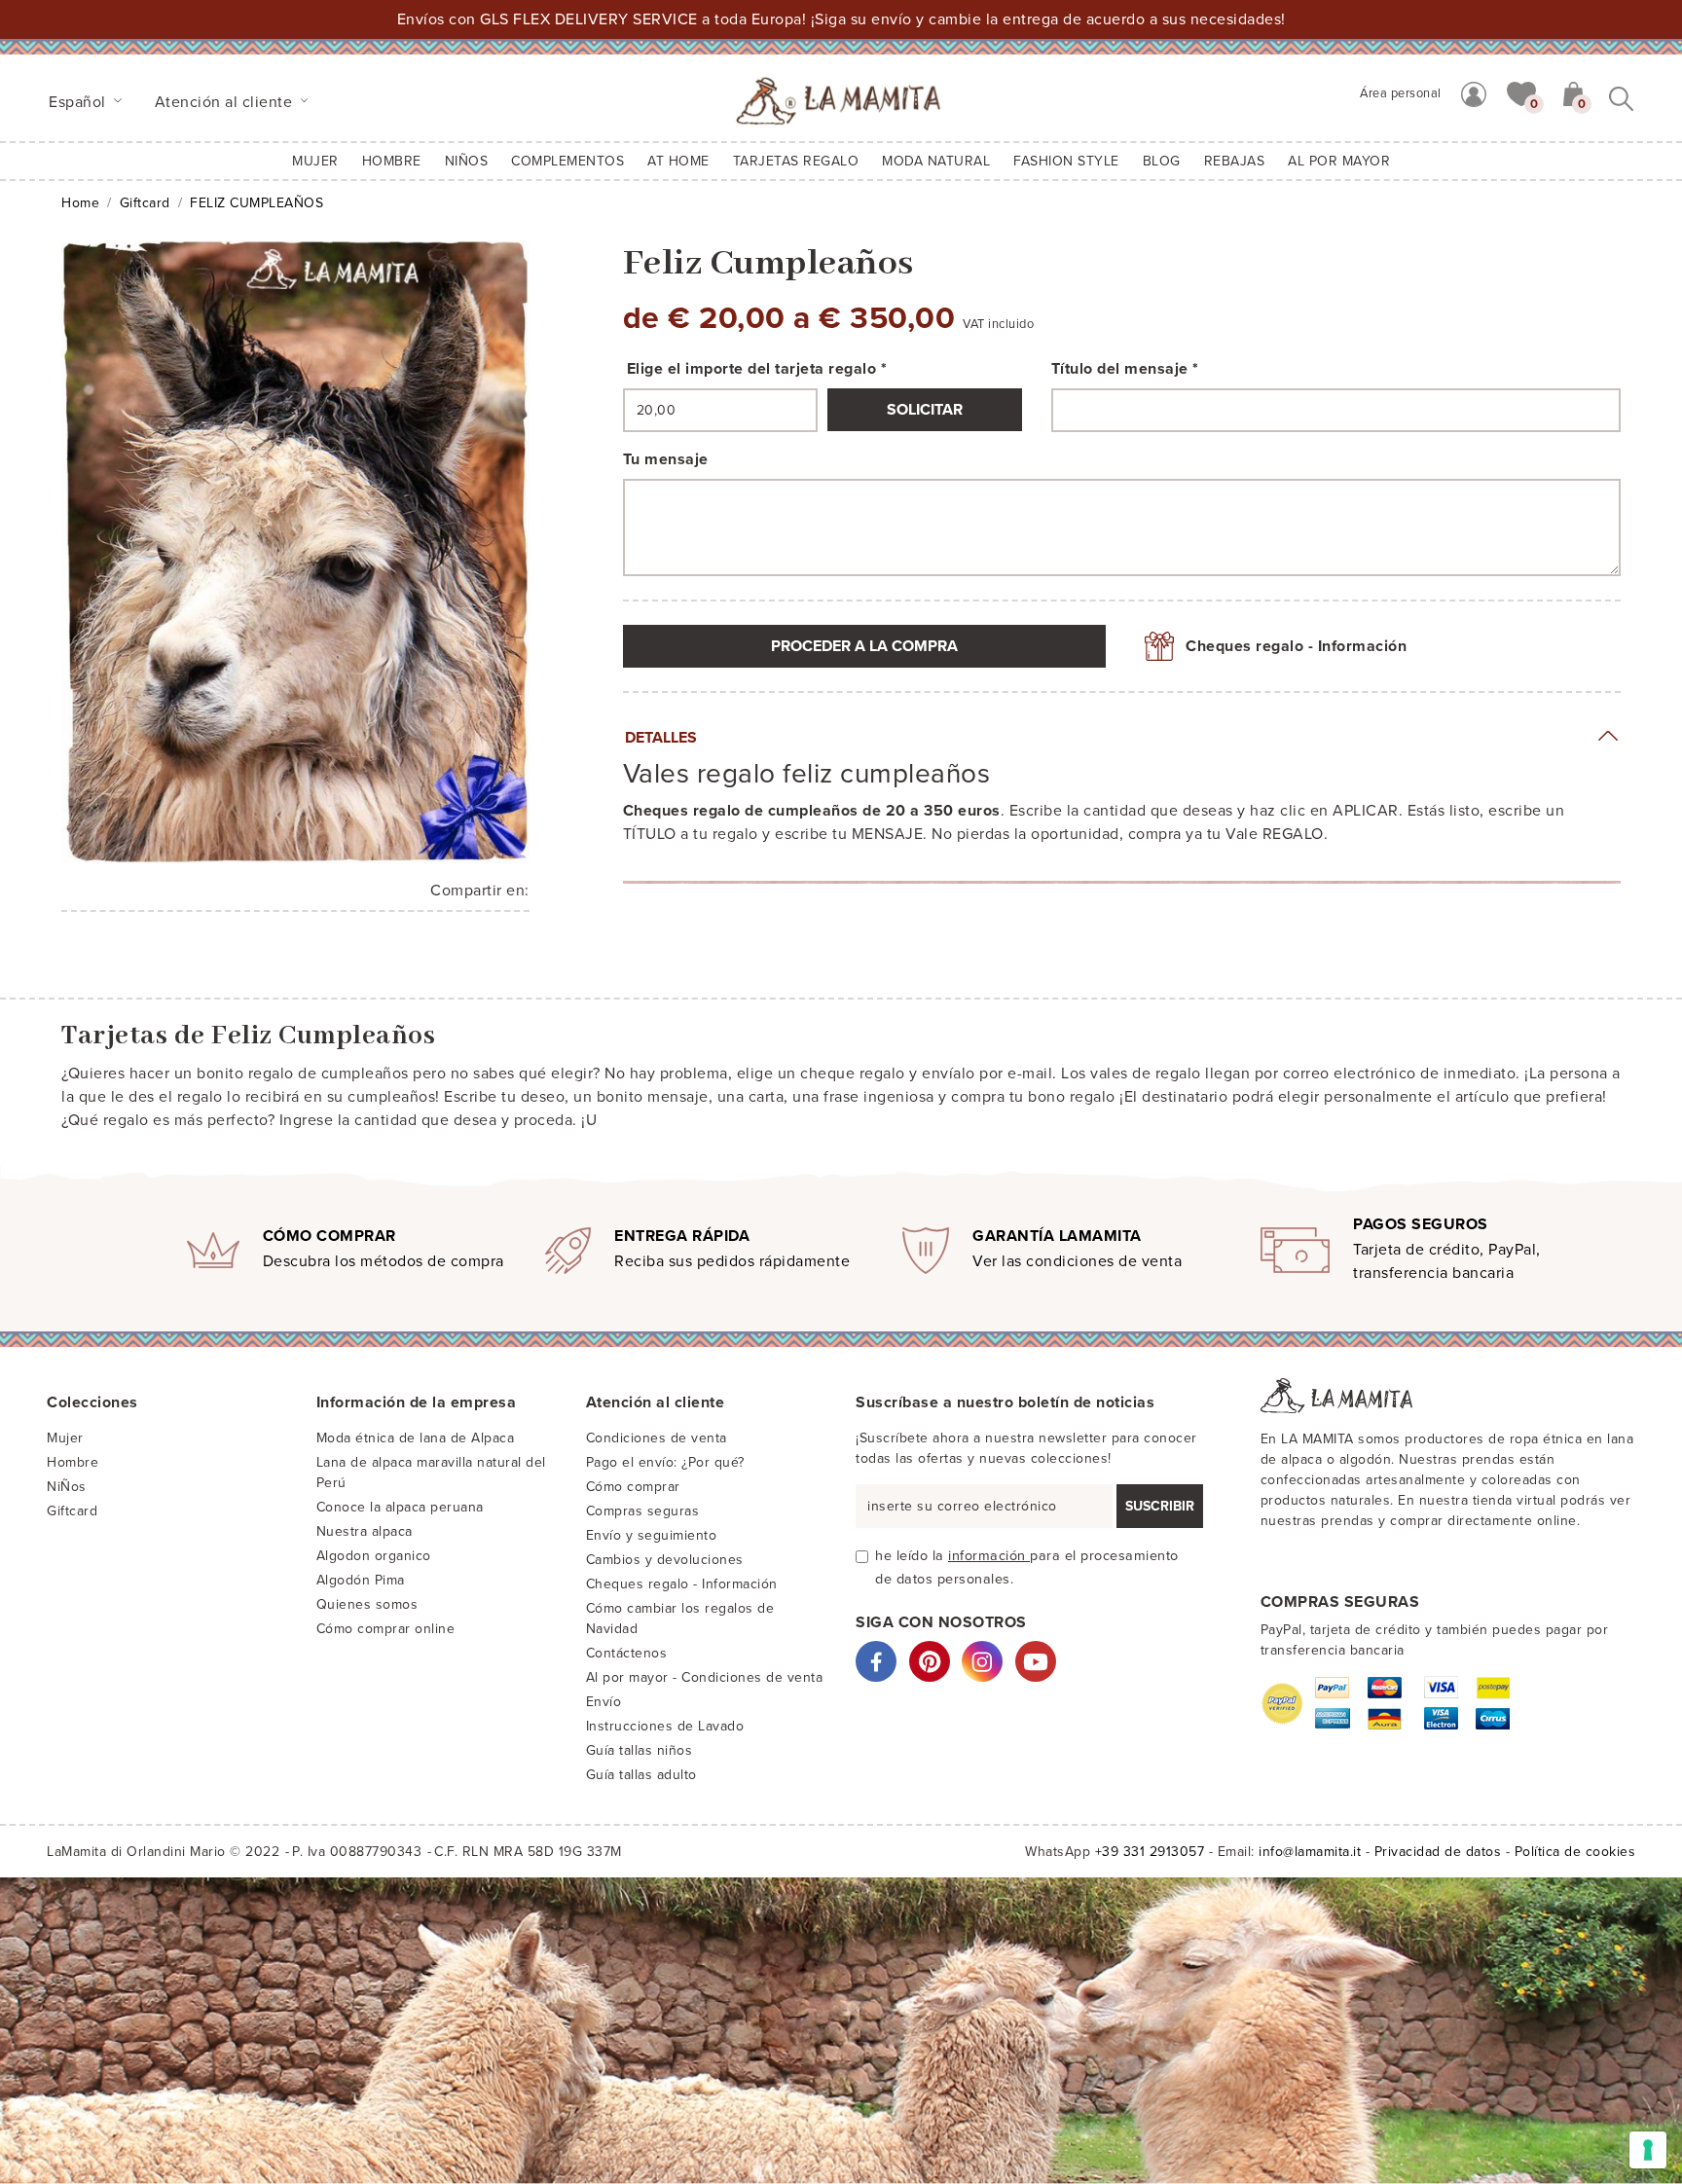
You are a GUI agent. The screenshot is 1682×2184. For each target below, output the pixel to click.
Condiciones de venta (657, 1438)
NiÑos (67, 1487)
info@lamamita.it (1310, 1852)
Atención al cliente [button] (226, 102)
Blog (1162, 161)
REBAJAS (1235, 161)
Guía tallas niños (640, 1750)
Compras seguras (643, 1511)
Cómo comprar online (386, 1629)
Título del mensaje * (1125, 369)
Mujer (315, 161)
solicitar (925, 410)
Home (80, 203)
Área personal (1401, 93)
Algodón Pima (361, 1580)
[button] (1521, 92)
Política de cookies (1575, 1852)
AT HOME (678, 161)
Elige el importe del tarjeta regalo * (757, 369)
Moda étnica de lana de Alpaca (416, 1438)
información (989, 1556)
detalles (661, 738)
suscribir (1160, 1506)
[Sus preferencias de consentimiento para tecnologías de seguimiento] (1648, 2150)
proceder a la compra (864, 646)
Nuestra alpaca (365, 1531)
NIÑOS (467, 161)
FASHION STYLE (1066, 161)
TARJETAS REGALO (796, 161)
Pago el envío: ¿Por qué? (665, 1462)
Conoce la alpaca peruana (400, 1507)
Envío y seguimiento (652, 1535)
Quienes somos (367, 1604)
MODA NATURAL (936, 161)
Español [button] (79, 102)
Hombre (392, 161)
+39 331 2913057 (1150, 1852)
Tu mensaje (666, 459)
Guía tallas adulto (641, 1775)
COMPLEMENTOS (567, 161)
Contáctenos (627, 1653)
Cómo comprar (633, 1487)
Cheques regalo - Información (1296, 646)
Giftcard (145, 203)
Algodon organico (374, 1556)
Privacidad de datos (1438, 1852)
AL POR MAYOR (1339, 161)
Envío (604, 1702)
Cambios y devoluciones (665, 1560)
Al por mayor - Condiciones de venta (705, 1677)
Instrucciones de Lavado (665, 1726)
